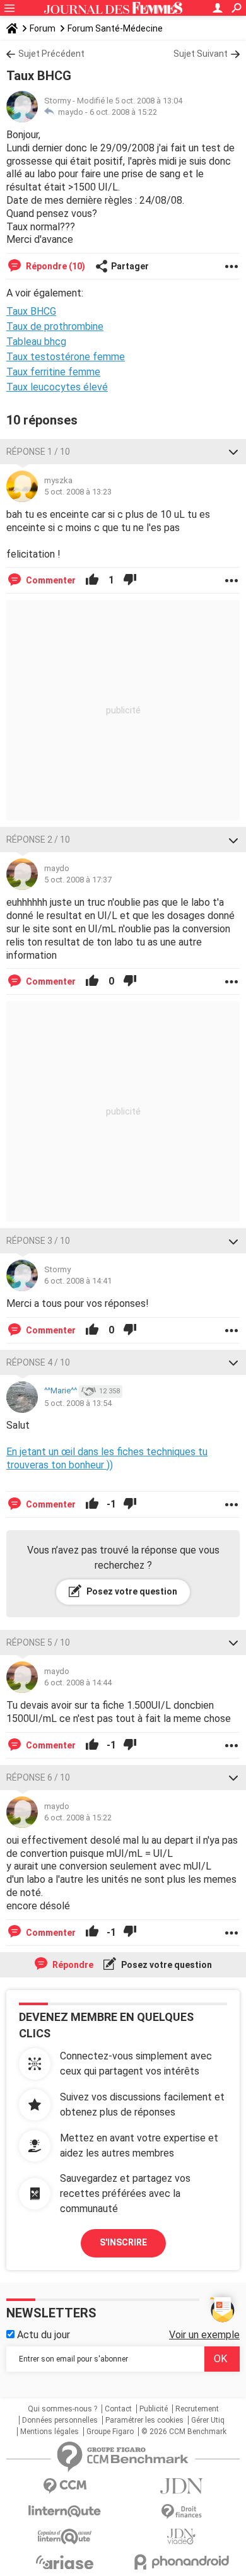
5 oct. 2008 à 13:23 (78, 492)
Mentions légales (50, 2432)
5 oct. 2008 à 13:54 (78, 1403)
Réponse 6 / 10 (38, 1777)
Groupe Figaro (110, 2432)
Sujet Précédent (51, 54)
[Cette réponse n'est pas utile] (130, 580)
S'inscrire (123, 2242)
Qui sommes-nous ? (62, 2409)
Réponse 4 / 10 (38, 1362)
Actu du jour (42, 2335)
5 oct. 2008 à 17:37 (78, 880)
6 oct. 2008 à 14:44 (78, 1683)
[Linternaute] (65, 2511)
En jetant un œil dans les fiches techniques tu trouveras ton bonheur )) (107, 1458)
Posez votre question (131, 1591)
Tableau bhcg (36, 342)
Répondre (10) (55, 266)
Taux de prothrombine (55, 326)
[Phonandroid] (181, 2562)
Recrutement (197, 2409)
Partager (130, 266)
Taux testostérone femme (66, 357)
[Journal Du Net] (181, 2486)
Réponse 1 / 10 (38, 452)
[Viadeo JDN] (181, 2537)
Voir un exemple (204, 2335)
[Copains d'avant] (65, 2537)
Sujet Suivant (201, 54)
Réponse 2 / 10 (38, 840)
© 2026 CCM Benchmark (184, 2432)
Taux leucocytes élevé (57, 387)
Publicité (154, 2409)
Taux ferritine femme (53, 372)
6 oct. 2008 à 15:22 (123, 112)
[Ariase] (65, 2562)
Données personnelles (60, 2420)
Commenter (50, 580)
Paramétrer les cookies (144, 2420)
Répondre (72, 1965)
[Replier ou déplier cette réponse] (233, 452)
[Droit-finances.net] (181, 2512)
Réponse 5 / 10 (38, 1642)
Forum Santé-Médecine (115, 28)
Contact (118, 2409)
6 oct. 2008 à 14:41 (78, 1281)
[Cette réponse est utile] (92, 580)
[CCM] (65, 2486)
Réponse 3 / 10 (38, 1241)
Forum (43, 28)
